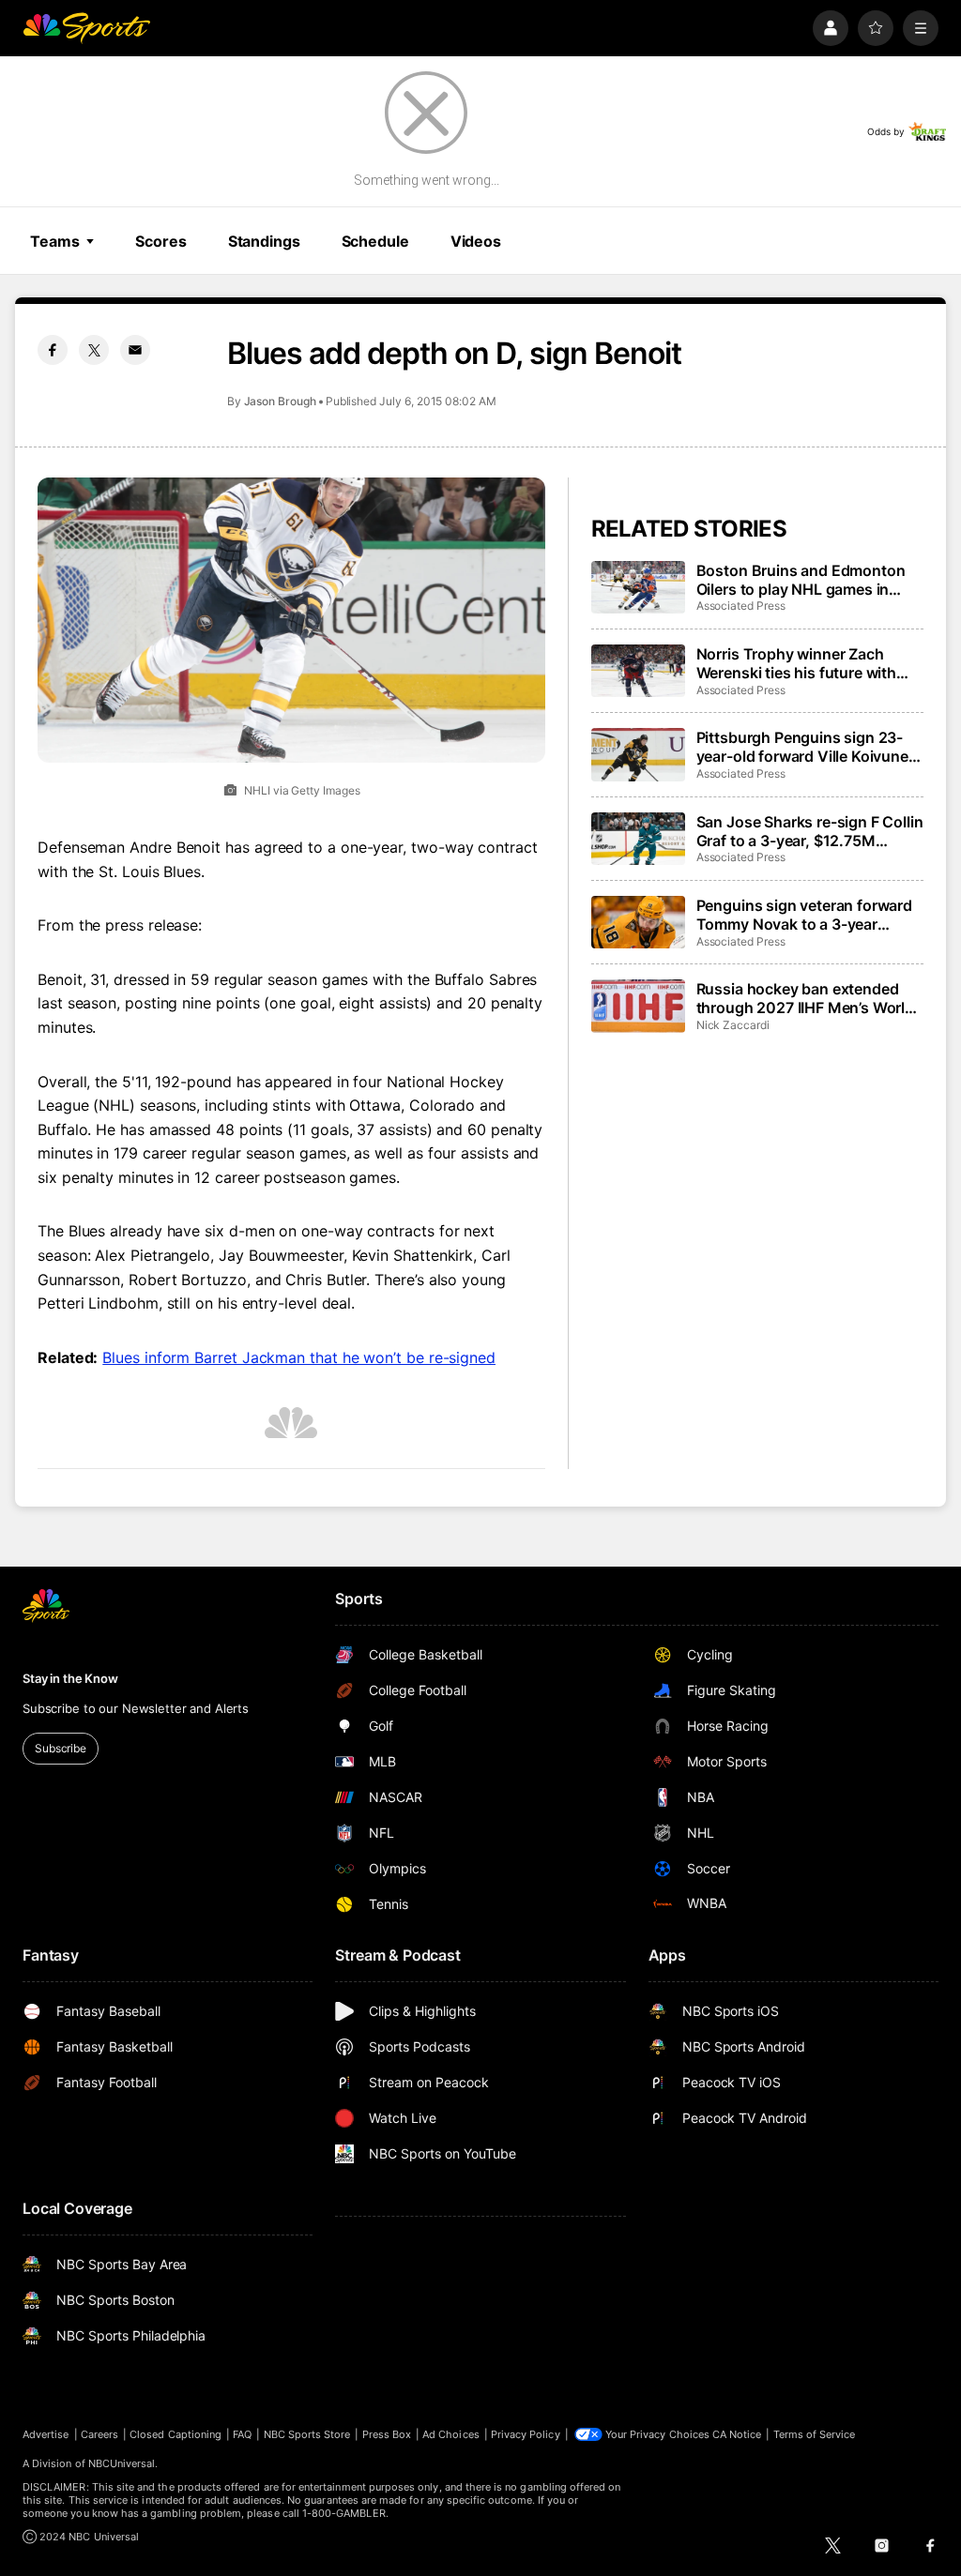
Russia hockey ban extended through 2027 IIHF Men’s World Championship (805, 998)
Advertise (46, 2434)
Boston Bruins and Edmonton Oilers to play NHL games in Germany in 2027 (801, 580)
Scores (160, 241)
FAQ (242, 2434)
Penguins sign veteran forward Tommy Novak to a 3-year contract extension (804, 915)
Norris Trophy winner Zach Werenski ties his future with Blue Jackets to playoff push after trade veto (797, 663)
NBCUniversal (122, 2463)
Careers (99, 2434)
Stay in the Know (70, 1678)
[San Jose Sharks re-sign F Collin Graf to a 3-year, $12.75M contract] (638, 839)
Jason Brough (280, 401)
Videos (476, 241)
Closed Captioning (175, 2434)
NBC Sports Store (307, 2434)
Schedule (375, 241)
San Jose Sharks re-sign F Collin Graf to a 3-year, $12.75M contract (810, 831)
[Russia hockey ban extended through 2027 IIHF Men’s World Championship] (638, 1006)
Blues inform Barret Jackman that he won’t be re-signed (299, 1357)
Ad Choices (451, 2434)
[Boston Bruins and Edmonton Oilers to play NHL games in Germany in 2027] (638, 587)
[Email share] (135, 350)
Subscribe (61, 1748)
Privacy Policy (526, 2434)
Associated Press (741, 606)
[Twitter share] (94, 350)
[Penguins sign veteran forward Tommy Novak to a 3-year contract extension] (638, 922)
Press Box (387, 2434)
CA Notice (737, 2434)
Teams (54, 241)
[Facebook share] (53, 350)
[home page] (86, 28)
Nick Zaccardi (733, 1025)
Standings (264, 241)
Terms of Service (815, 2434)
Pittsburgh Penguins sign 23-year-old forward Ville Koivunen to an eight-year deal (807, 747)
